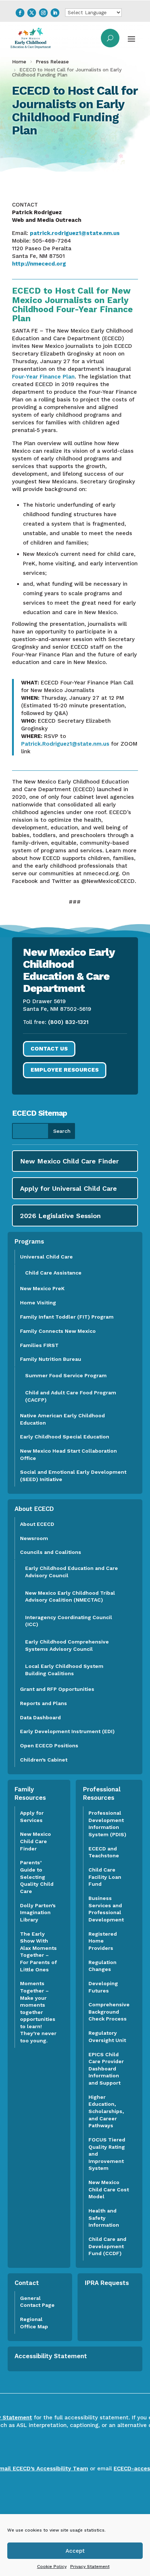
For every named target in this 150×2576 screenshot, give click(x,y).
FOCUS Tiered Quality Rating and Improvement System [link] (107, 2154)
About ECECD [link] (37, 1524)
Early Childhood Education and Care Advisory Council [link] (72, 1572)
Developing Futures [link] (103, 1987)
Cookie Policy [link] (52, 2567)
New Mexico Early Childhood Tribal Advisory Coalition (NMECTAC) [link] (70, 1597)
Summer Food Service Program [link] (66, 1375)
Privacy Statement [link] (90, 2567)
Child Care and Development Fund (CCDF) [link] (107, 2246)
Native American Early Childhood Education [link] (62, 1419)
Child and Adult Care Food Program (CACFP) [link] (71, 1396)
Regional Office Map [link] (34, 2323)
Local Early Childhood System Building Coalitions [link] (64, 1670)
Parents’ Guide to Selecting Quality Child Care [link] (37, 1877)
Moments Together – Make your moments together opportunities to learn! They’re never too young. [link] (38, 2012)
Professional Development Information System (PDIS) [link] (107, 1824)
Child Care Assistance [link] (53, 1273)
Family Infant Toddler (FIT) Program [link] (67, 1317)
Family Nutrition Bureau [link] (51, 1359)
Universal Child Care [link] (46, 1257)
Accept (75, 2551)
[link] (20, 13)
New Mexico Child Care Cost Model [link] (109, 2189)
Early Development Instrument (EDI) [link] (67, 1731)
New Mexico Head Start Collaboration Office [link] (68, 1454)
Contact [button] (27, 2283)
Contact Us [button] (49, 1049)
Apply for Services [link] (32, 1817)
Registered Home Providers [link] (103, 1941)
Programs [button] (29, 1241)
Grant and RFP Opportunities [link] (57, 1689)
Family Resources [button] (30, 1794)
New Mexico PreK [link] (42, 1288)
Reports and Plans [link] (44, 1703)
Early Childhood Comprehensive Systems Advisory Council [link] (67, 1645)
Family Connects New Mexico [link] (58, 1331)
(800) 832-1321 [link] (68, 1022)
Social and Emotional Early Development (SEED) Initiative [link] (73, 1476)
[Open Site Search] (110, 38)
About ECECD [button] (34, 1509)
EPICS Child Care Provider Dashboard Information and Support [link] (106, 2069)
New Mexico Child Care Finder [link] (35, 1841)
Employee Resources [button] (65, 1070)
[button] (131, 38)
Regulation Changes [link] (102, 1966)
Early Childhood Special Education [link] (65, 1437)
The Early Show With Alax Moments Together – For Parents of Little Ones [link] (38, 1952)
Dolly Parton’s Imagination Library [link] (38, 1913)
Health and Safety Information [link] (104, 2218)
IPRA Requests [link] (107, 2283)
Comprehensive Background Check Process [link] (109, 2012)
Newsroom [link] (34, 1538)
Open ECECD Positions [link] (49, 1746)
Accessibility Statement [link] (51, 2356)
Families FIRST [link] (39, 1345)
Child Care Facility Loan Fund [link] (105, 1877)
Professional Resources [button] (102, 1794)
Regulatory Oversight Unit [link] (107, 2037)
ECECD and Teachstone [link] (104, 1852)
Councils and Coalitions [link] (51, 1552)
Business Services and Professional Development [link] (108, 1909)
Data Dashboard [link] (40, 1717)
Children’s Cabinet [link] (44, 1760)
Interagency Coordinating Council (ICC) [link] (69, 1621)
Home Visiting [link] (38, 1303)
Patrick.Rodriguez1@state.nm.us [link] (65, 744)
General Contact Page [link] (37, 2302)
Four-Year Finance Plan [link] (43, 377)
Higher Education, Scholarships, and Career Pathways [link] (106, 2111)
